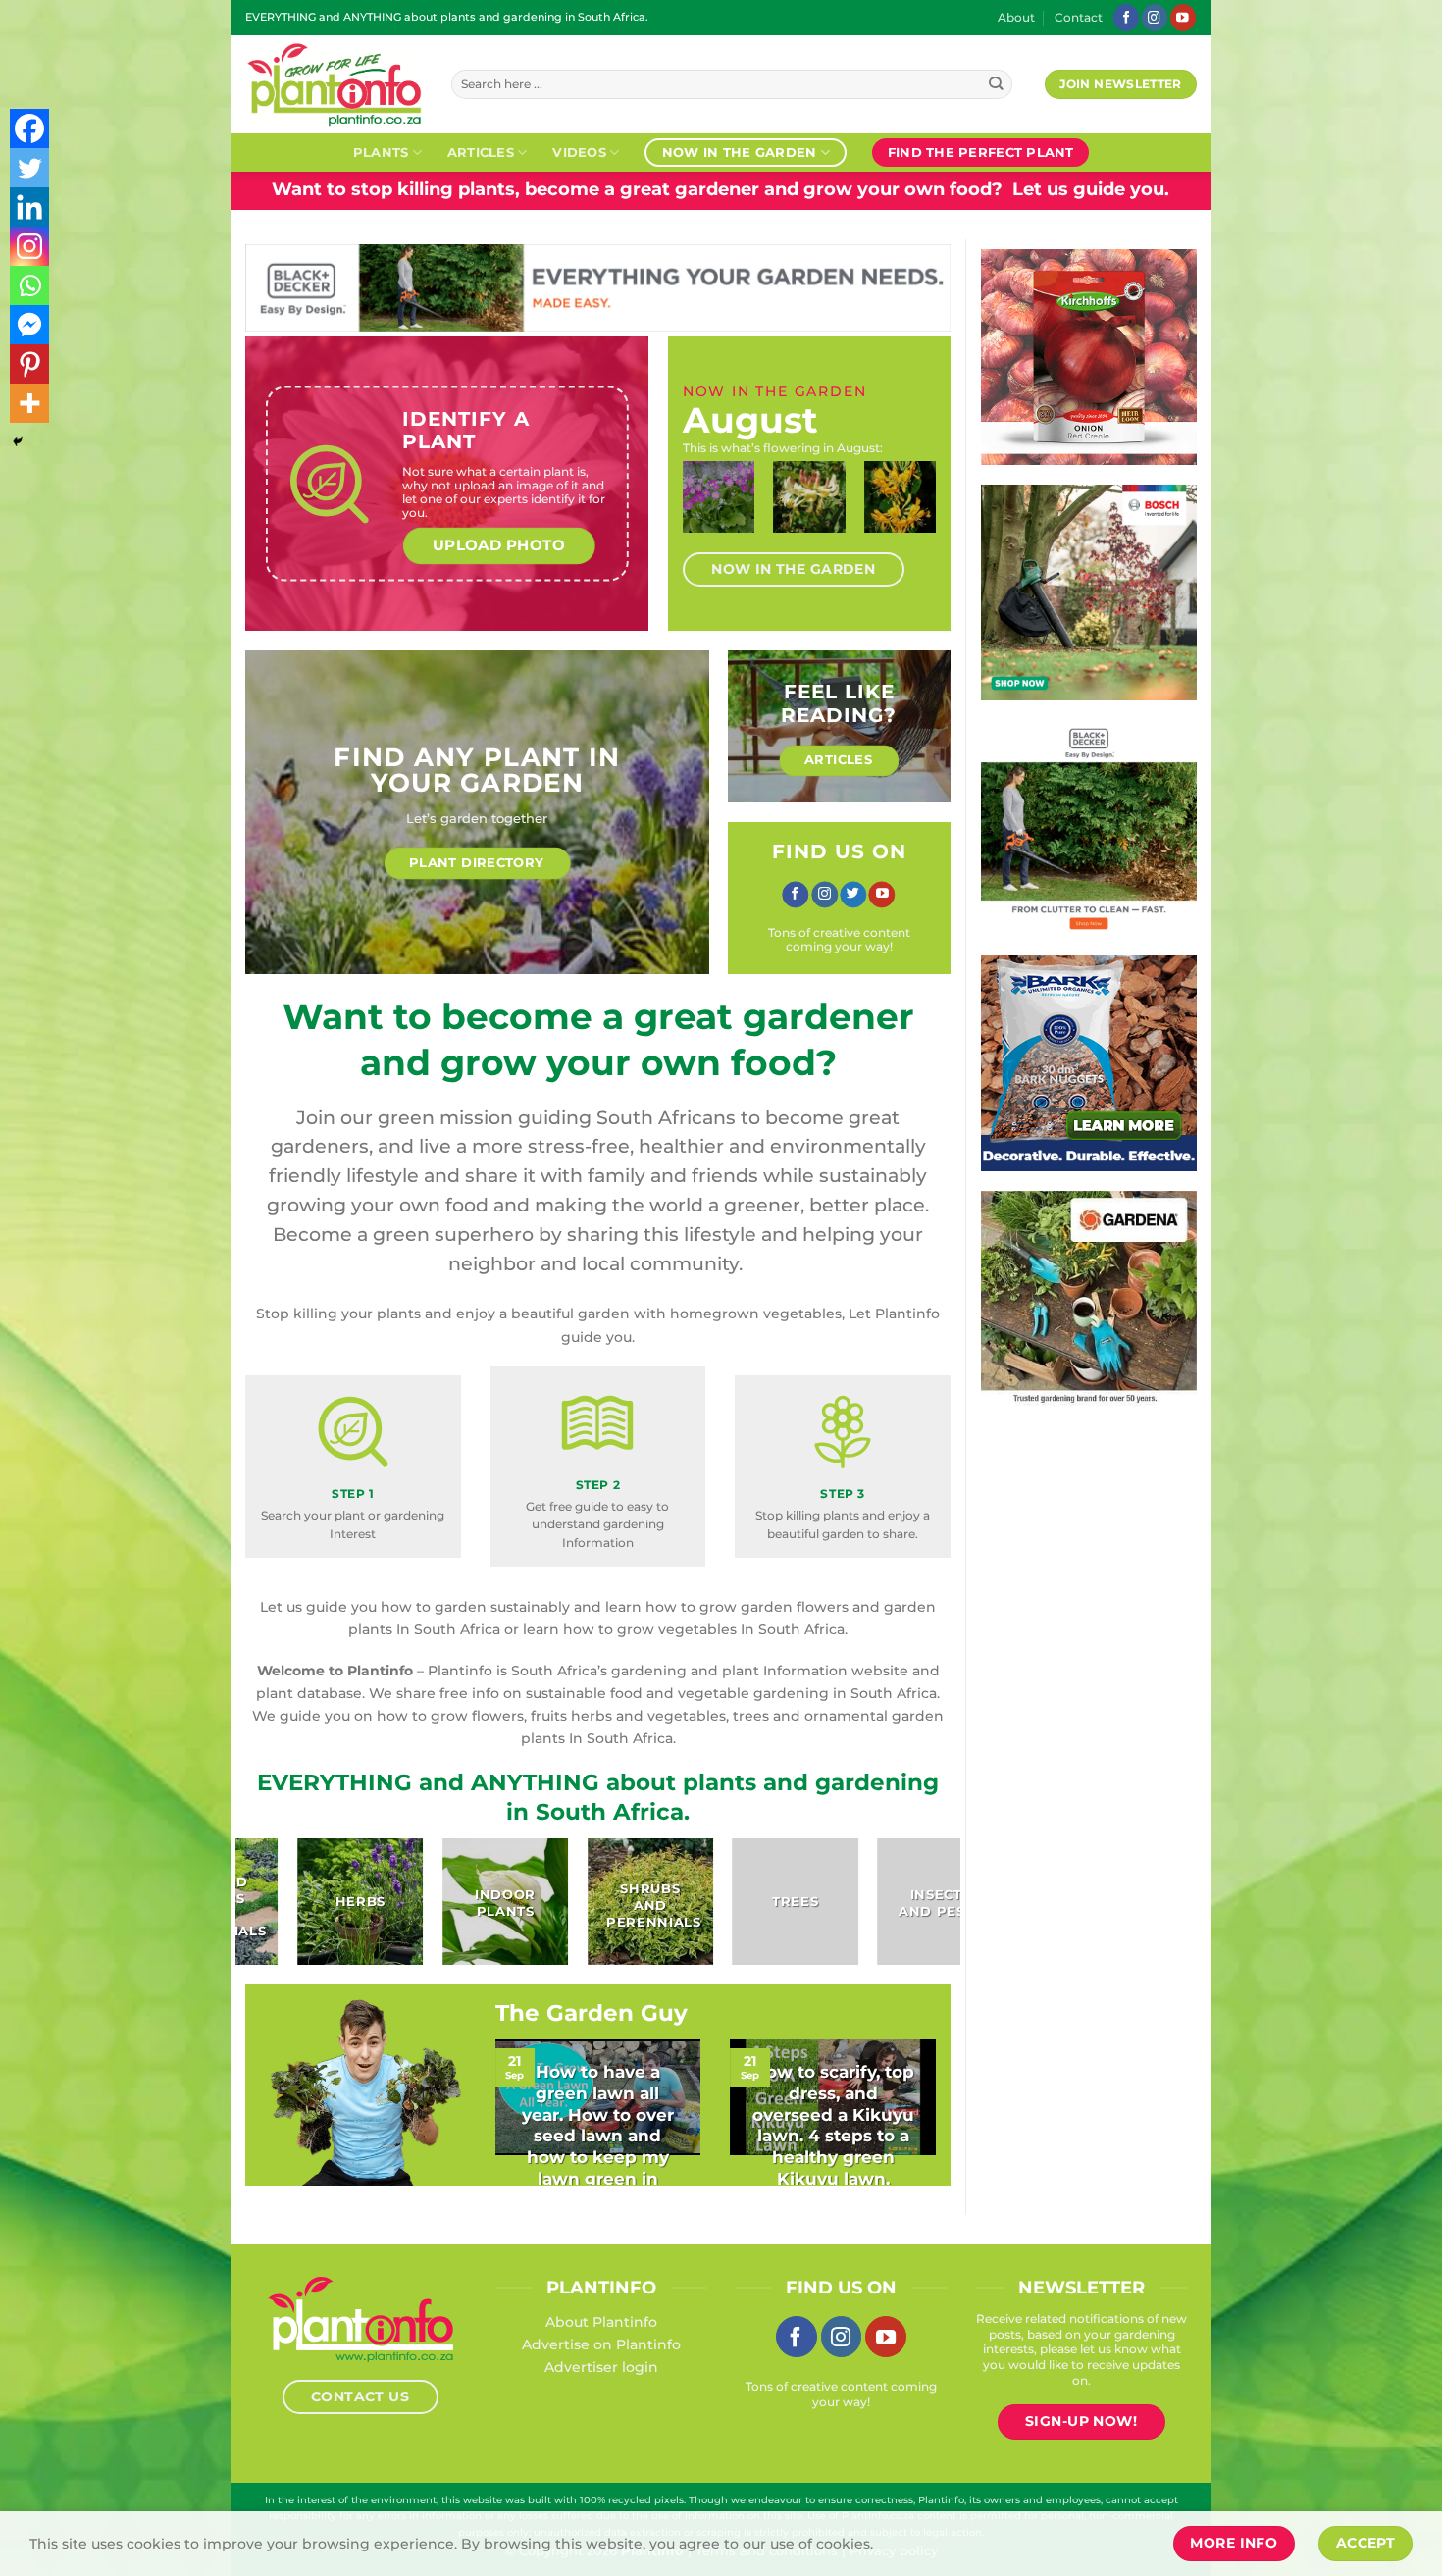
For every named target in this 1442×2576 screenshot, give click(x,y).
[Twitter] (29, 168)
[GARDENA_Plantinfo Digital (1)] (1110, 1298)
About (1016, 18)
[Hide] (18, 441)
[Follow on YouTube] (1183, 17)
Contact (1079, 18)
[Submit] (996, 85)
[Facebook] (29, 129)
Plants (381, 152)
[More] (29, 403)
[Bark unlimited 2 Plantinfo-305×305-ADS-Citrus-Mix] (1109, 1062)
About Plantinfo (601, 2322)
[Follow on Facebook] (1126, 17)
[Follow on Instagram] (1155, 17)
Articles (481, 152)
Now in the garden (739, 152)
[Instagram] (29, 246)
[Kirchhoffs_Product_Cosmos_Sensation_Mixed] (1100, 356)
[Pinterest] (29, 364)
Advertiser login (601, 2367)
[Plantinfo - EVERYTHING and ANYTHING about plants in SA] (334, 84)
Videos (579, 152)
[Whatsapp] (29, 285)
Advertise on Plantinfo (601, 2344)
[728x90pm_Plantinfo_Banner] (615, 286)
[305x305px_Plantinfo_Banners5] (1102, 592)
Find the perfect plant (981, 152)
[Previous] (703, 515)
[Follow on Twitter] (853, 895)
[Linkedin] (29, 207)
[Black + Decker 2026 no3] (1105, 827)
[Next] (915, 515)
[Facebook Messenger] (29, 325)
